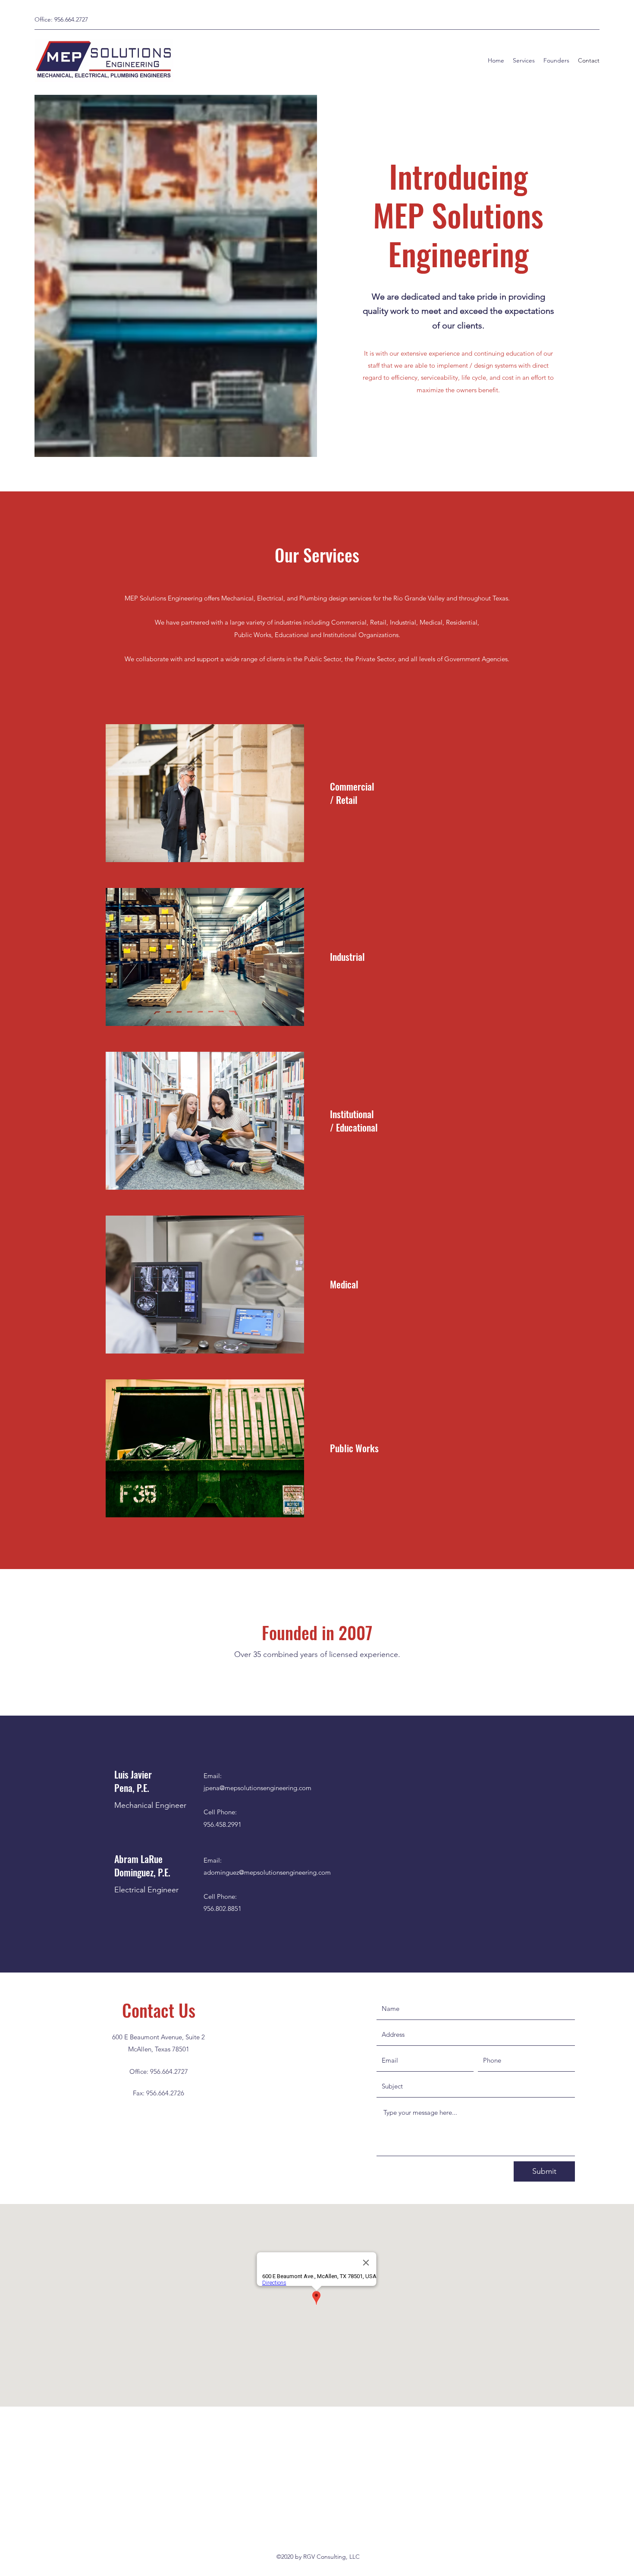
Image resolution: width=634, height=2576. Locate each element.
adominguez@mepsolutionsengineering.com (267, 1872)
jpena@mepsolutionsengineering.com (257, 1788)
